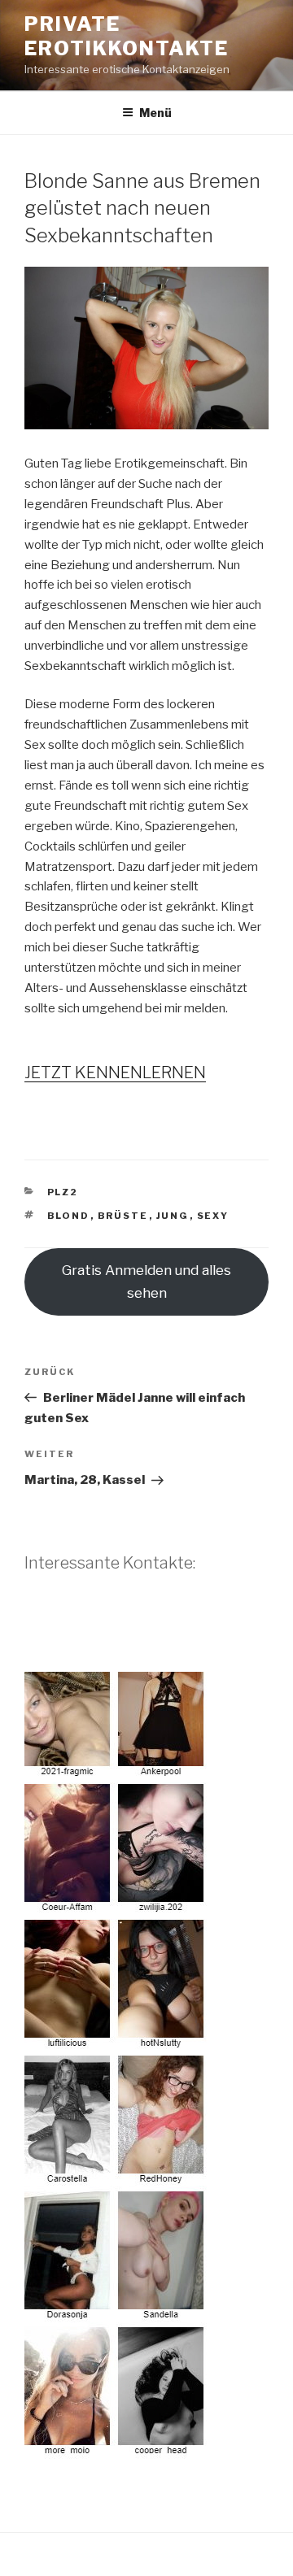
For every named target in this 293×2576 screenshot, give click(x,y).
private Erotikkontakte (127, 36)
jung (173, 1216)
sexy (213, 1216)
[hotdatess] (116, 2448)
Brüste (123, 1216)
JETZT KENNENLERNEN (115, 1073)
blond (69, 1216)
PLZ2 (63, 1192)
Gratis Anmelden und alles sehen (146, 1281)
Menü (155, 113)
